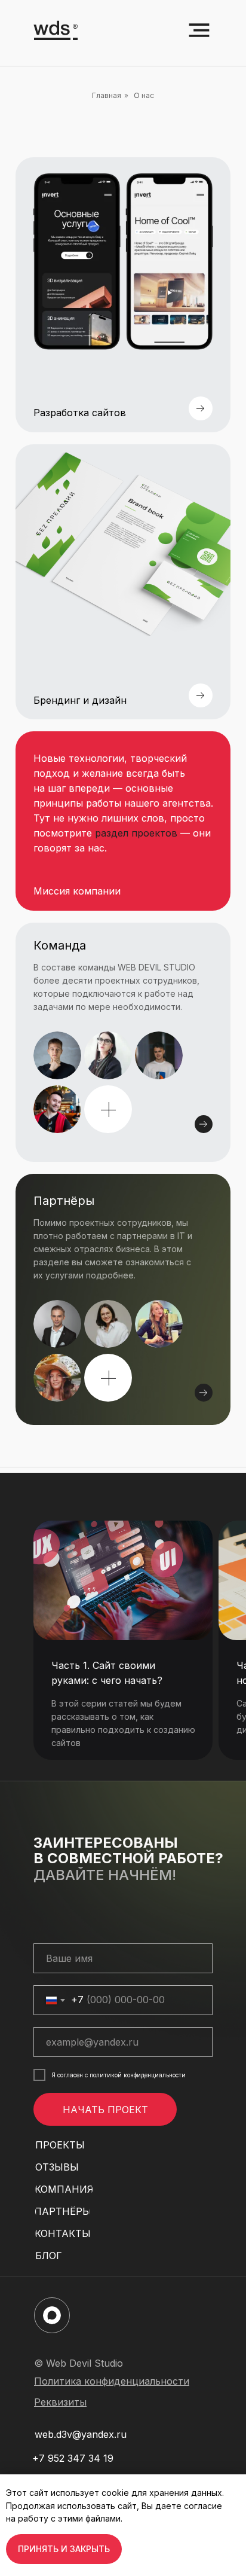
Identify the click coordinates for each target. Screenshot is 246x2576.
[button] (108, 1110)
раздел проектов (136, 833)
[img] (123, 1299)
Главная (107, 95)
